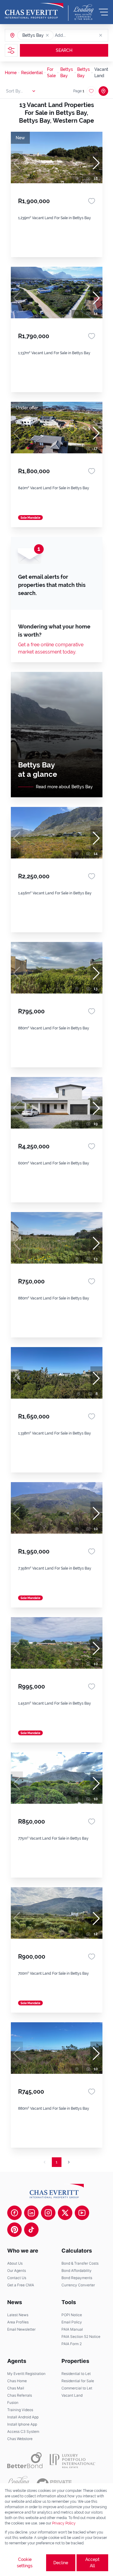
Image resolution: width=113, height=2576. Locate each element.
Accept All (92, 2563)
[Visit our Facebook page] (14, 2213)
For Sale (51, 72)
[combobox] (78, 35)
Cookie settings (25, 2563)
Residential (32, 73)
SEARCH (64, 50)
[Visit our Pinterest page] (14, 2230)
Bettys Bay (67, 72)
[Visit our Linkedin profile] (31, 2213)
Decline (61, 2563)
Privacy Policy (64, 2523)
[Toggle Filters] (11, 50)
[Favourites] (92, 201)
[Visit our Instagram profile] (48, 2213)
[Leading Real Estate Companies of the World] (83, 12)
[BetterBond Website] (25, 2460)
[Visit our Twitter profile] (65, 2213)
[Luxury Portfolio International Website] (72, 2460)
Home (11, 73)
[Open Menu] (103, 12)
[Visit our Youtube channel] (82, 2213)
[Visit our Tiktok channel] (31, 2230)
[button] (47, 35)
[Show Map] (103, 91)
